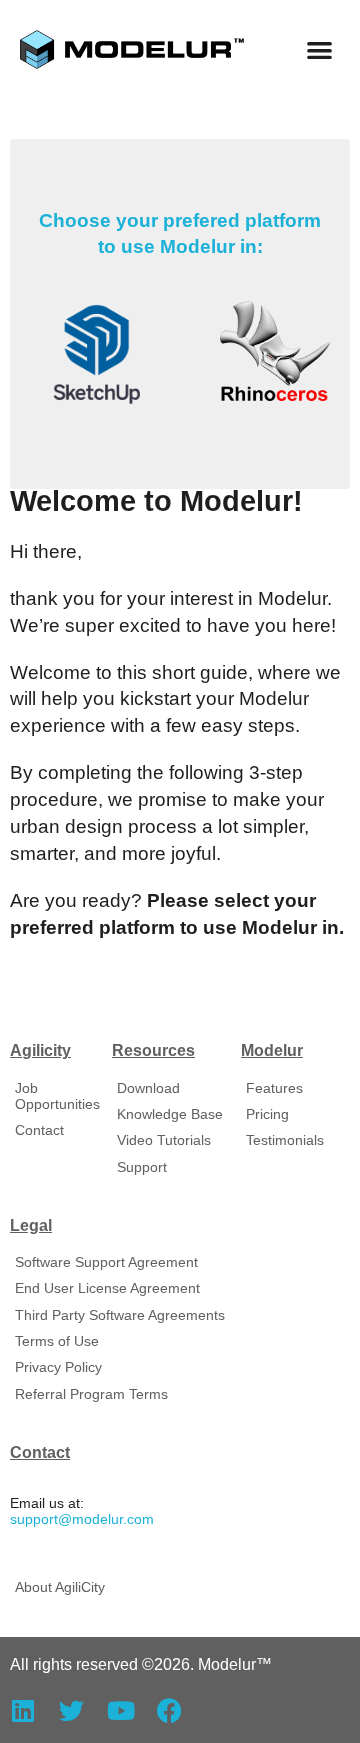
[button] (320, 49)
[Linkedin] (22, 1710)
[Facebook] (169, 1710)
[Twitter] (71, 1710)
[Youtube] (120, 1710)
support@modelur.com (82, 1519)
